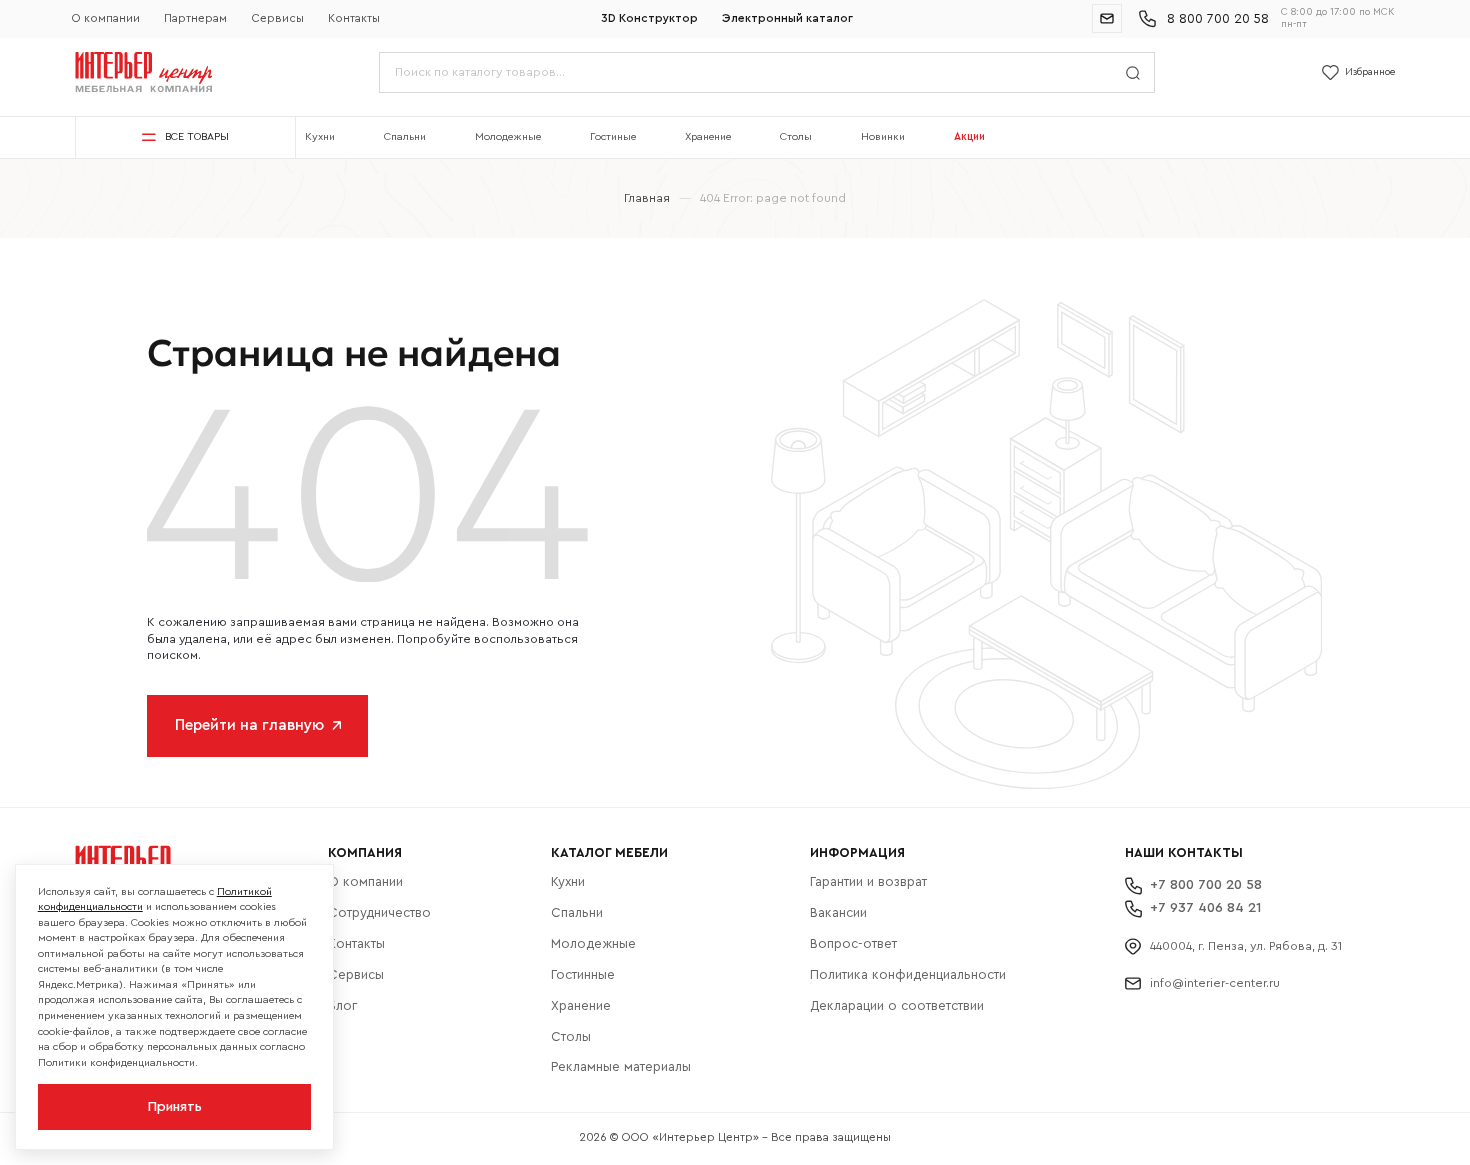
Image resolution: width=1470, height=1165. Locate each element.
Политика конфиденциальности (908, 974)
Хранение (708, 136)
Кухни (320, 136)
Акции (969, 136)
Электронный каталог (787, 18)
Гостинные (583, 974)
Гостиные (613, 136)
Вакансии (838, 912)
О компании (106, 18)
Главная (647, 198)
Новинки (883, 136)
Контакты (354, 18)
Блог (342, 1005)
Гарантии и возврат (868, 881)
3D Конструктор (649, 18)
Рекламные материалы (621, 1066)
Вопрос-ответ (853, 943)
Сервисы (278, 18)
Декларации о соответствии (897, 1005)
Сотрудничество (379, 912)
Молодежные (508, 136)
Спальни (405, 136)
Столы (796, 136)
